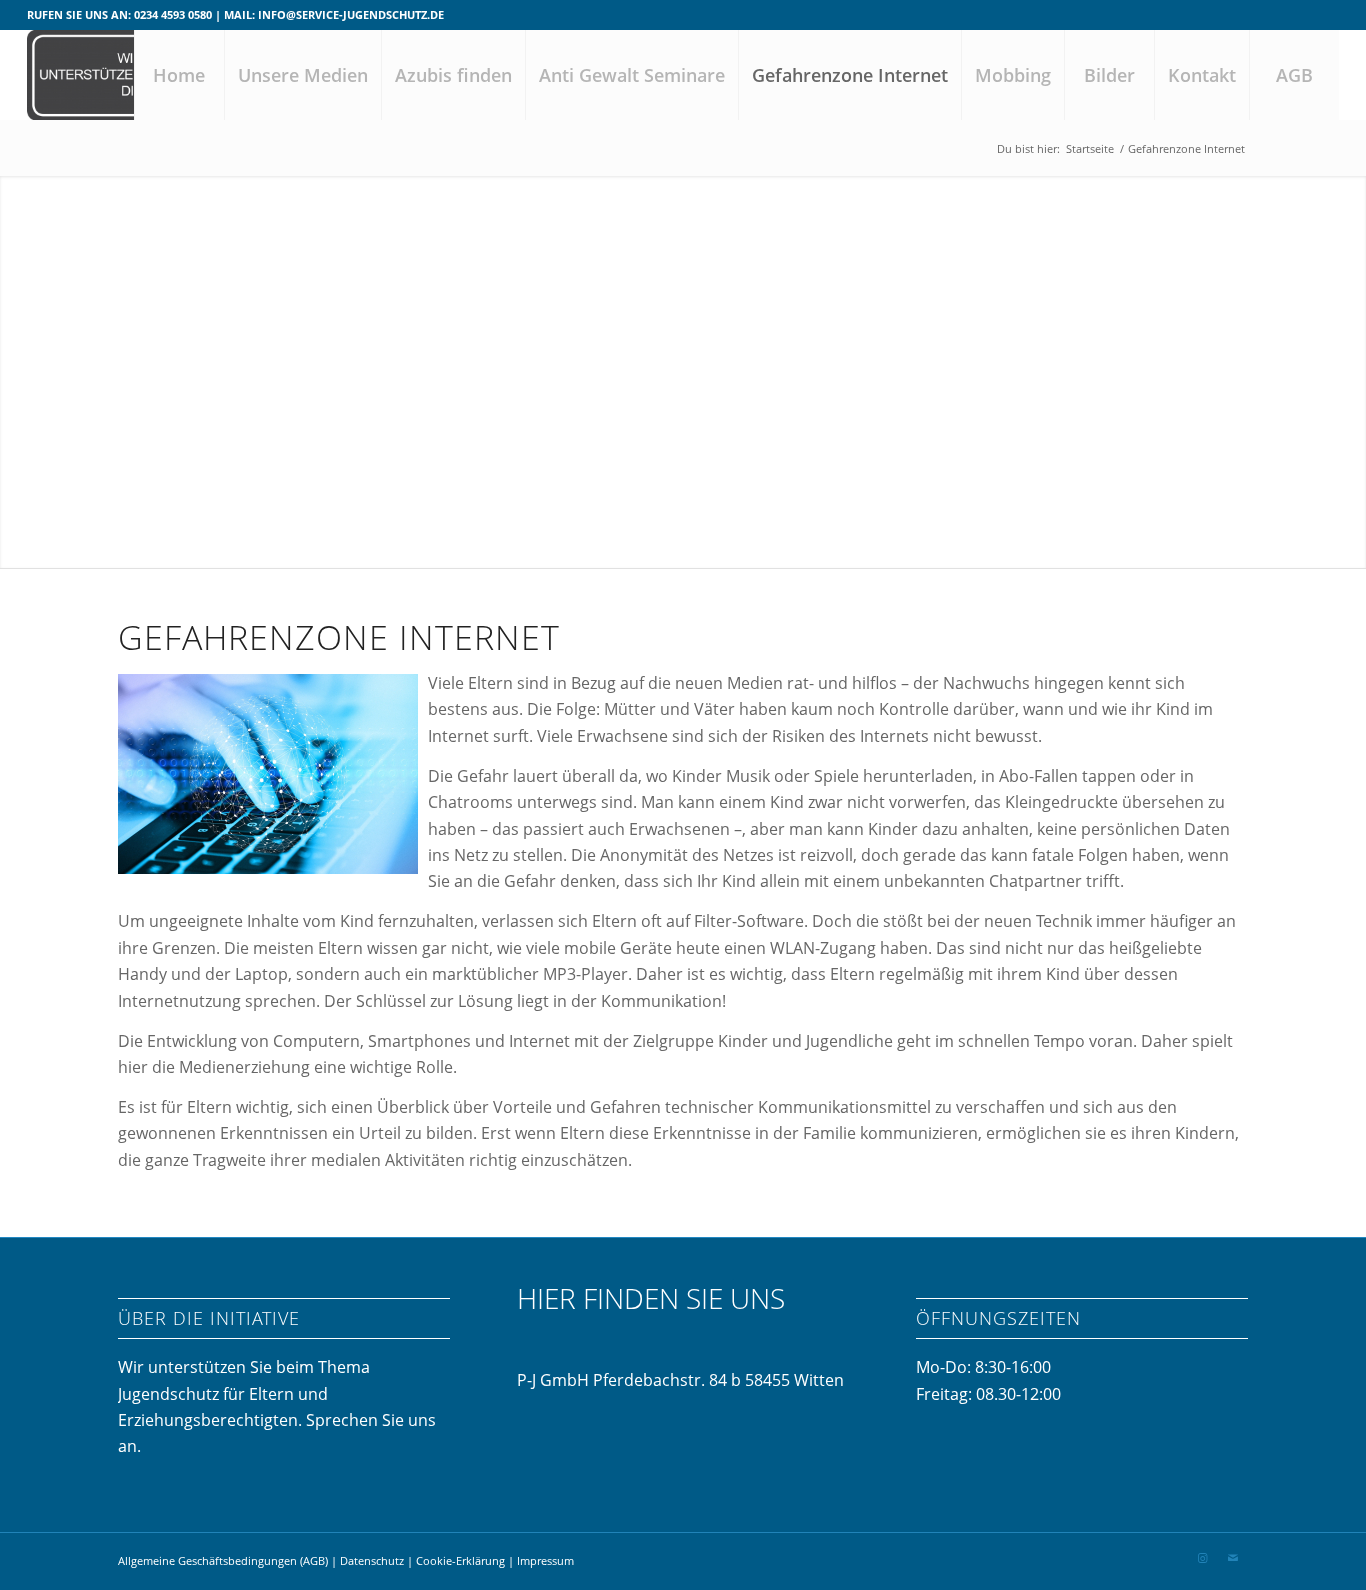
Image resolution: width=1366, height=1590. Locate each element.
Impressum (545, 1560)
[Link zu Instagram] (1203, 1558)
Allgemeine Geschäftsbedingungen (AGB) (223, 1560)
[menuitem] (179, 75)
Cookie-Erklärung (460, 1560)
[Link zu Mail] (1233, 1558)
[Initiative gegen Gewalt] (126, 75)
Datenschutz (373, 1560)
